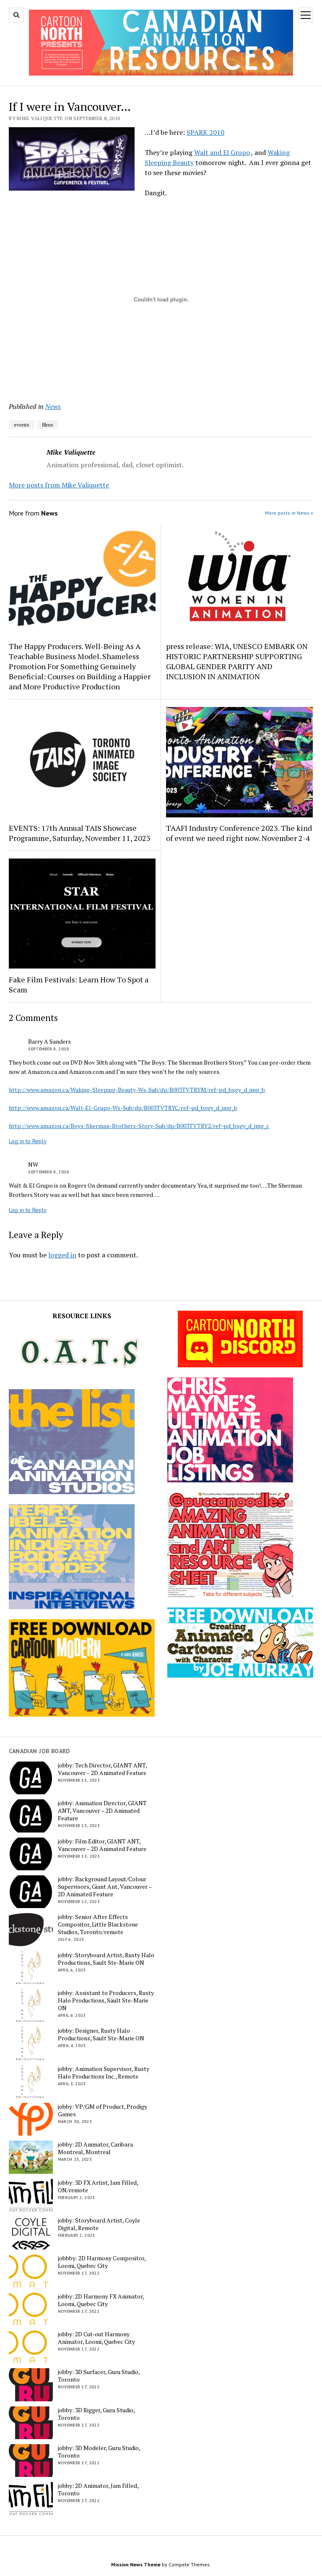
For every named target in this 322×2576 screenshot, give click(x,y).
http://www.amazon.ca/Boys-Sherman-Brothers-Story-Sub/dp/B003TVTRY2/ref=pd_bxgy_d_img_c (139, 1126)
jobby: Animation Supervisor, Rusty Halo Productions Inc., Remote (104, 2073)
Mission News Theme (136, 2564)
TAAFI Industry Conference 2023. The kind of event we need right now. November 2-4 (239, 833)
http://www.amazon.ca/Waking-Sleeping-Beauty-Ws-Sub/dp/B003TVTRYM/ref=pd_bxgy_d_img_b (137, 1090)
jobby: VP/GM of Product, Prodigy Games (103, 2110)
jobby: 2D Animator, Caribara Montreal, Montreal (95, 2148)
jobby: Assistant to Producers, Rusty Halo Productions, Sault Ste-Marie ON (106, 2000)
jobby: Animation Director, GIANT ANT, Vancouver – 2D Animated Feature (102, 1811)
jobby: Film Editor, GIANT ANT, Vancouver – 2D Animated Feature (102, 1845)
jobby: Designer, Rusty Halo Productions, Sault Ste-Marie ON (101, 2034)
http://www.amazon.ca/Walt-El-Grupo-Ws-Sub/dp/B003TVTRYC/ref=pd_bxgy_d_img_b (123, 1108)
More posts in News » (289, 513)
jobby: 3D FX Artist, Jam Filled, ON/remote (98, 2186)
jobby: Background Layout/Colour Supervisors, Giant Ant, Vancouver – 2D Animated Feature (105, 1887)
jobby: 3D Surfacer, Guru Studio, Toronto (99, 2376)
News (53, 406)
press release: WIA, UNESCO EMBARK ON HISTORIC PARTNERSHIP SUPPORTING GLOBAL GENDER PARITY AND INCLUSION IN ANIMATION (237, 661)
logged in (62, 1255)
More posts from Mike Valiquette (59, 485)
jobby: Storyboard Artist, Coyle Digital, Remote (99, 2224)
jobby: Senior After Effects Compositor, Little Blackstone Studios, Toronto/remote (98, 1924)
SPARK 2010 (205, 132)
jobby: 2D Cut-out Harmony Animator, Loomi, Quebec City (96, 2338)
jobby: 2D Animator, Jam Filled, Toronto (98, 2490)
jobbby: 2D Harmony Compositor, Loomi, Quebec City (102, 2262)
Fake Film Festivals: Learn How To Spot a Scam (79, 984)
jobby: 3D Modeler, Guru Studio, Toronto (99, 2452)
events (22, 425)
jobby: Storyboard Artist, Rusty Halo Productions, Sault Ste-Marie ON (106, 1959)
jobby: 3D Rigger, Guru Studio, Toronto (96, 2414)
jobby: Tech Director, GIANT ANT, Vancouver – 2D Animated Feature (102, 1769)
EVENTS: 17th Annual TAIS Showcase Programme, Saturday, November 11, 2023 (80, 833)
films (48, 425)
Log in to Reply (28, 1141)
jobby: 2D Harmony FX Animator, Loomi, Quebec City (101, 2300)
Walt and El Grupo (222, 152)
